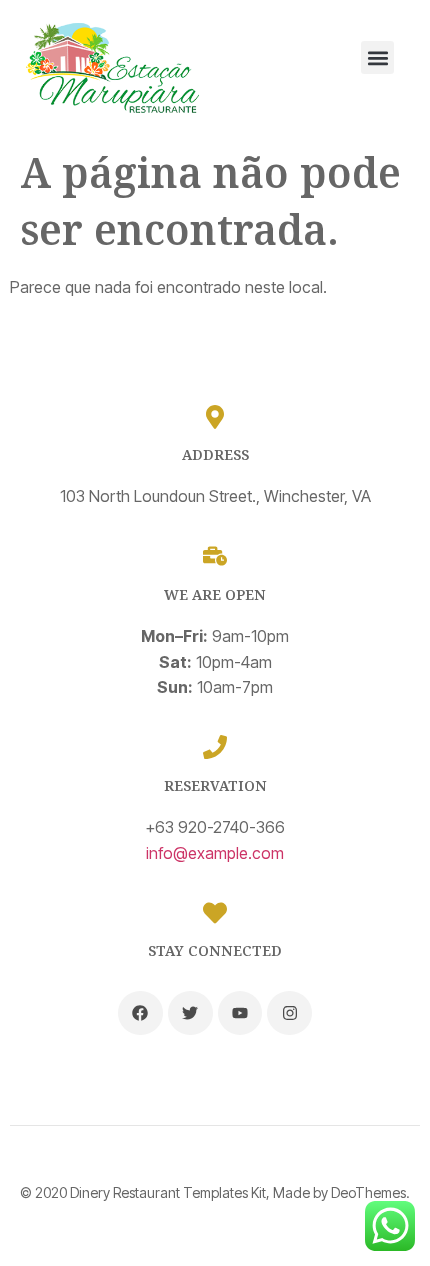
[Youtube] (240, 1013)
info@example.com (215, 853)
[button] (377, 57)
